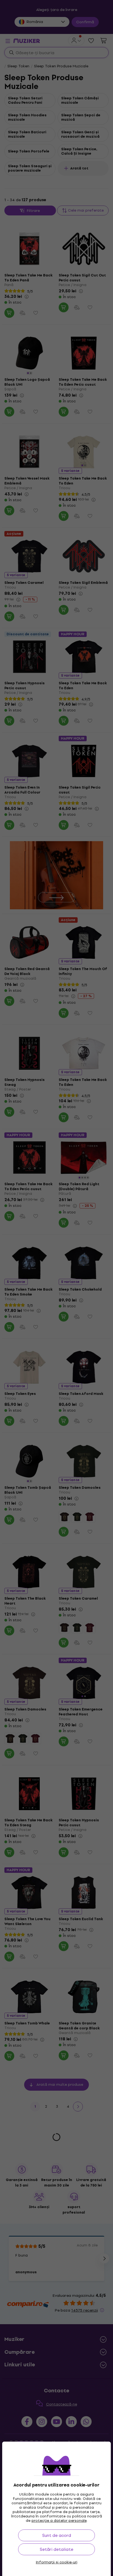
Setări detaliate (56, 2549)
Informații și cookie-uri (57, 2562)
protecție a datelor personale (59, 2521)
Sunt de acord (57, 2535)
